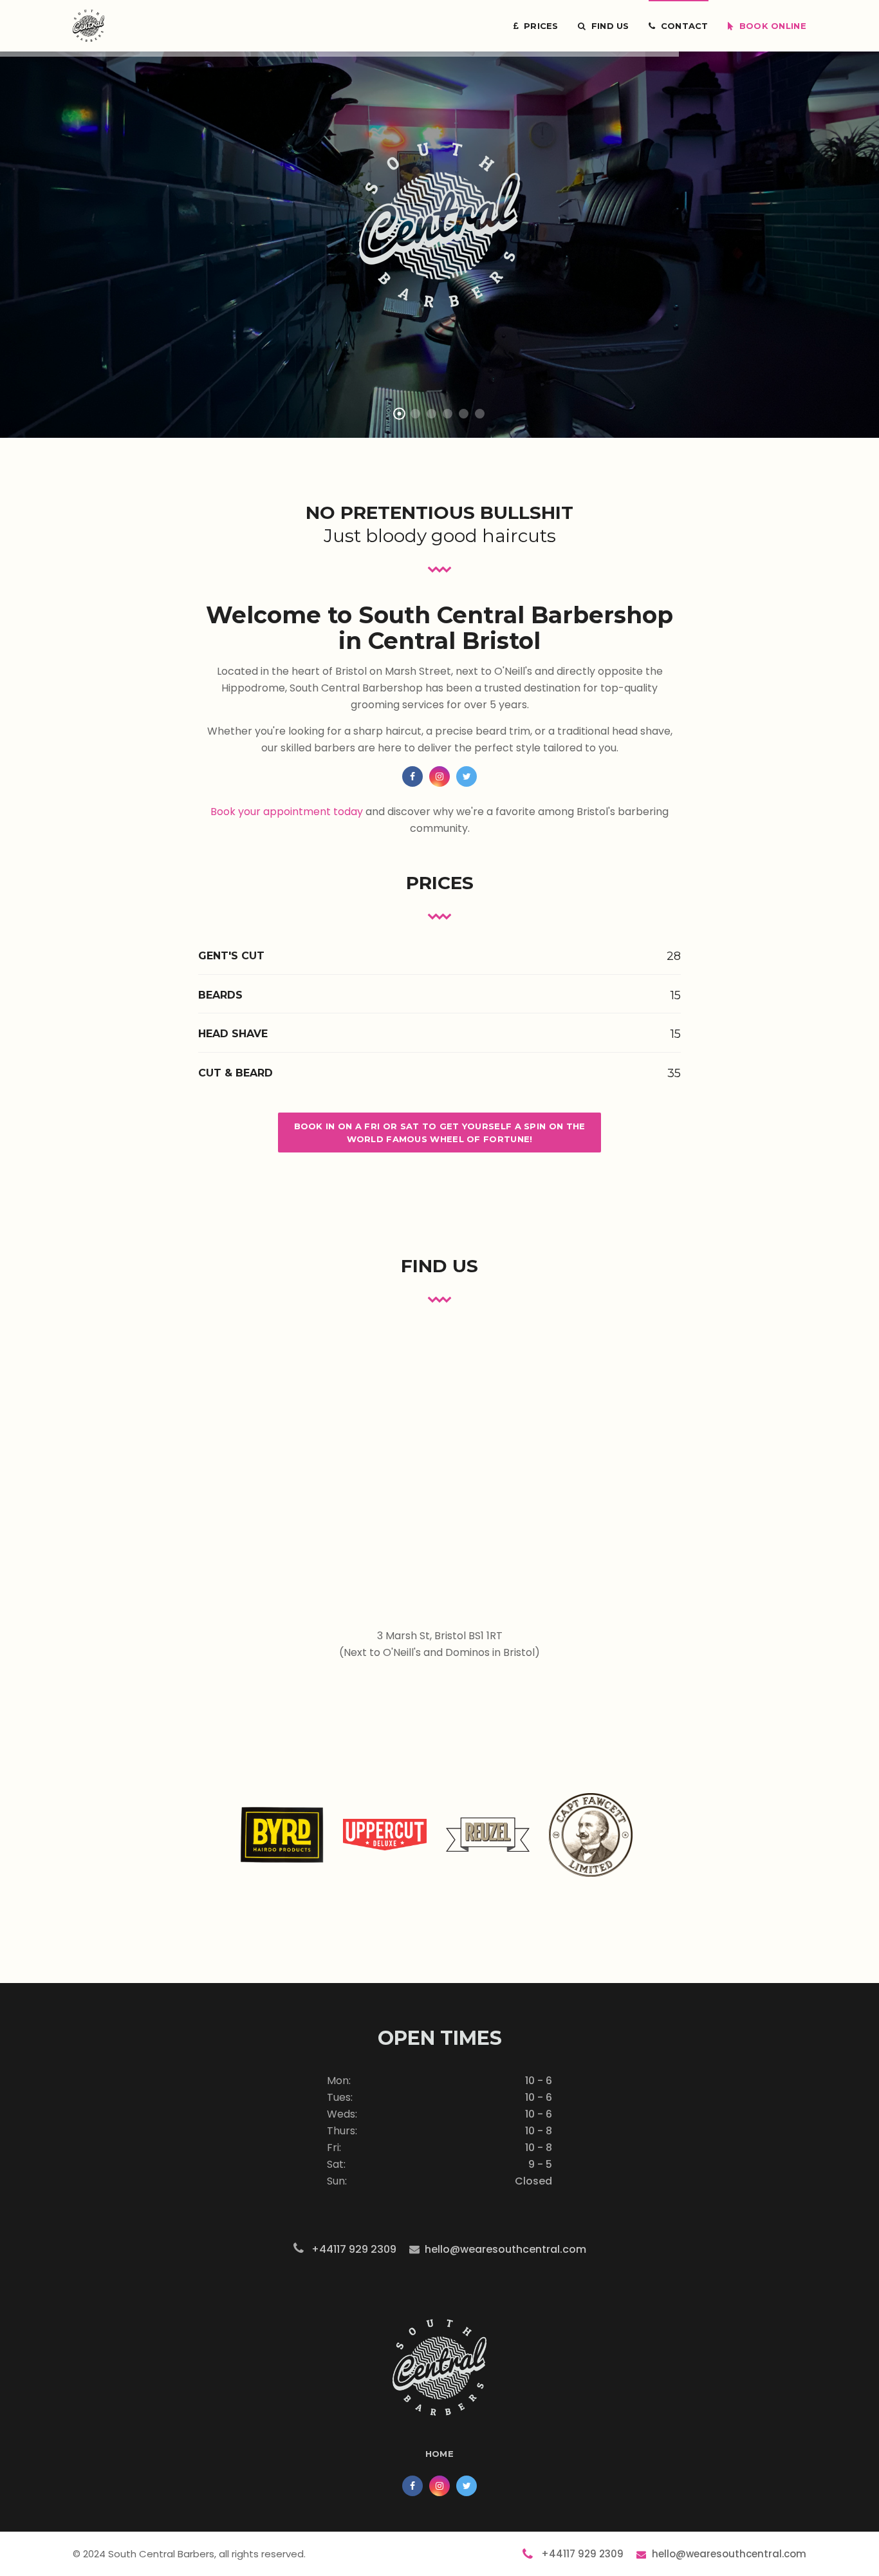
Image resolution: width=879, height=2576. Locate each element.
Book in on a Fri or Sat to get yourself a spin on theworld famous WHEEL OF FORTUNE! (440, 1133)
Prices (538, 26)
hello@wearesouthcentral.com (505, 2249)
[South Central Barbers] (88, 26)
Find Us (607, 26)
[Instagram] (439, 776)
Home (439, 2454)
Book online (770, 26)
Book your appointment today (287, 812)
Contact (682, 26)
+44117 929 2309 (351, 2249)
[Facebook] (412, 776)
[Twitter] (467, 776)
